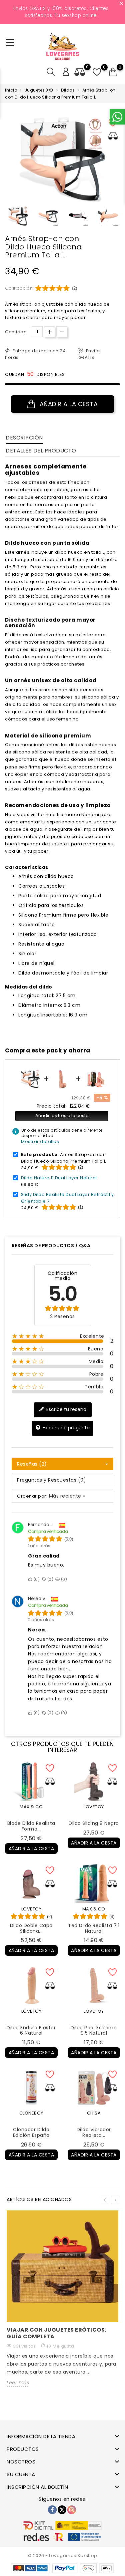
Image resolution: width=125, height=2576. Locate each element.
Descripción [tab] (24, 438)
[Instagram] (72, 2510)
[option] (18, 216)
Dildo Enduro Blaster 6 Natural (31, 2030)
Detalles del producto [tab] (41, 451)
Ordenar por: (32, 1496)
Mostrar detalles (40, 1142)
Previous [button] (8, 218)
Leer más (18, 2383)
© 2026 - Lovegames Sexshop (63, 2556)
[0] (113, 72)
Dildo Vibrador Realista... (94, 2132)
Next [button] (115, 2200)
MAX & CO (31, 1807)
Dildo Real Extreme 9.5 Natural (94, 2030)
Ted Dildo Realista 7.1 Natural (94, 1928)
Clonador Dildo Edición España (31, 2132)
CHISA (94, 2113)
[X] (62, 2510)
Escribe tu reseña (66, 1409)
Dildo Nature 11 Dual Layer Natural (59, 1178)
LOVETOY (94, 1807)
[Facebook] (52, 2510)
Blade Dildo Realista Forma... (31, 1826)
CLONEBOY (31, 2113)
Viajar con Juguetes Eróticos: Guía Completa (56, 2333)
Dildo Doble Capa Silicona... (31, 1928)
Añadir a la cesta (68, 404)
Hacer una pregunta (65, 1428)
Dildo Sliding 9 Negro (94, 1823)
